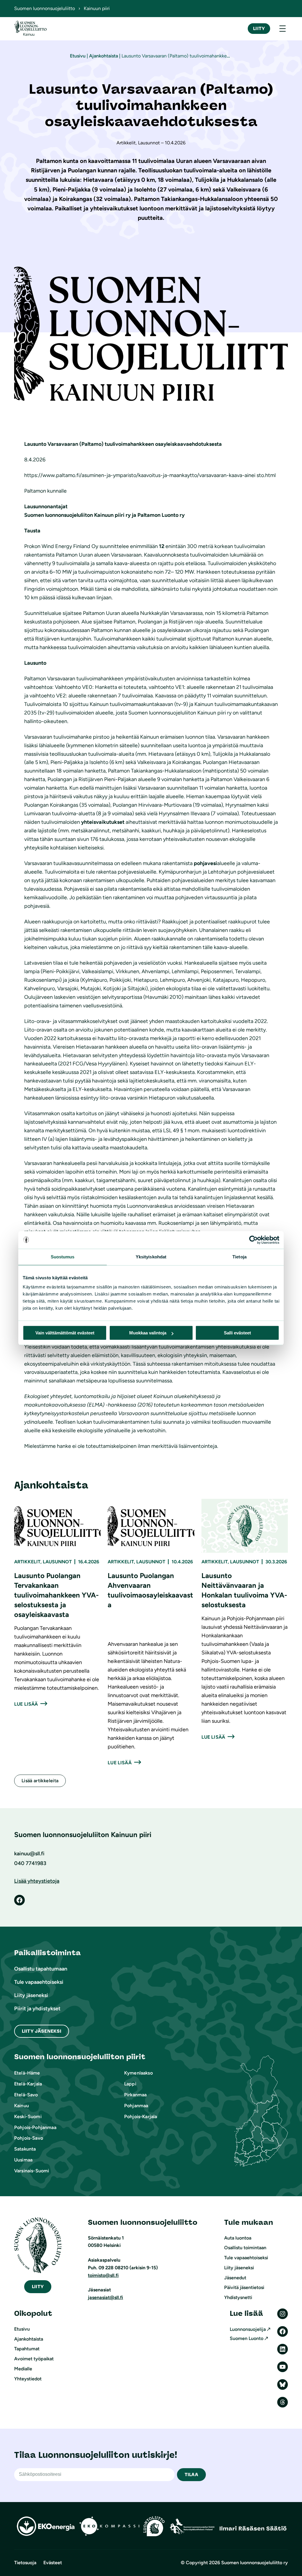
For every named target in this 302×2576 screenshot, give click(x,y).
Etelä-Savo (26, 2095)
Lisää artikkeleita (40, 1781)
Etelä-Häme (27, 2073)
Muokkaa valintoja (148, 1333)
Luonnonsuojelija (248, 2329)
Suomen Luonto (247, 2338)
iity (38, 2287)
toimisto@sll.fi (103, 2275)
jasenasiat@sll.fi (105, 2297)
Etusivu (78, 56)
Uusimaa (23, 2160)
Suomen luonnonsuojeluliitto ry (255, 2563)
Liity (259, 28)
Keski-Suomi (28, 2117)
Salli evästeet (237, 1333)
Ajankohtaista (104, 56)
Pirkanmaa (135, 2095)
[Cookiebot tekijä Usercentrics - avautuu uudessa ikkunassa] (253, 1240)
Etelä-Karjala (28, 2084)
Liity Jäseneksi (42, 2031)
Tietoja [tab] (239, 1257)
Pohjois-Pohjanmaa (35, 2127)
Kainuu (22, 2106)
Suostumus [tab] (63, 1257)
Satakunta (25, 2149)
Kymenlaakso (138, 2073)
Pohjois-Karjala (141, 2117)
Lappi (130, 2084)
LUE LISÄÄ (26, 1704)
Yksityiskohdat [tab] (151, 1257)
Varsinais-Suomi (32, 2171)
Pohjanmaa (136, 2106)
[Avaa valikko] (283, 29)
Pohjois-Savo (29, 2138)
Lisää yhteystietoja (37, 1881)
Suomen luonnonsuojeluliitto (45, 8)
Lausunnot (57, 1562)
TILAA (191, 2474)
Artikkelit (27, 1562)
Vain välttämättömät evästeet (65, 1333)
